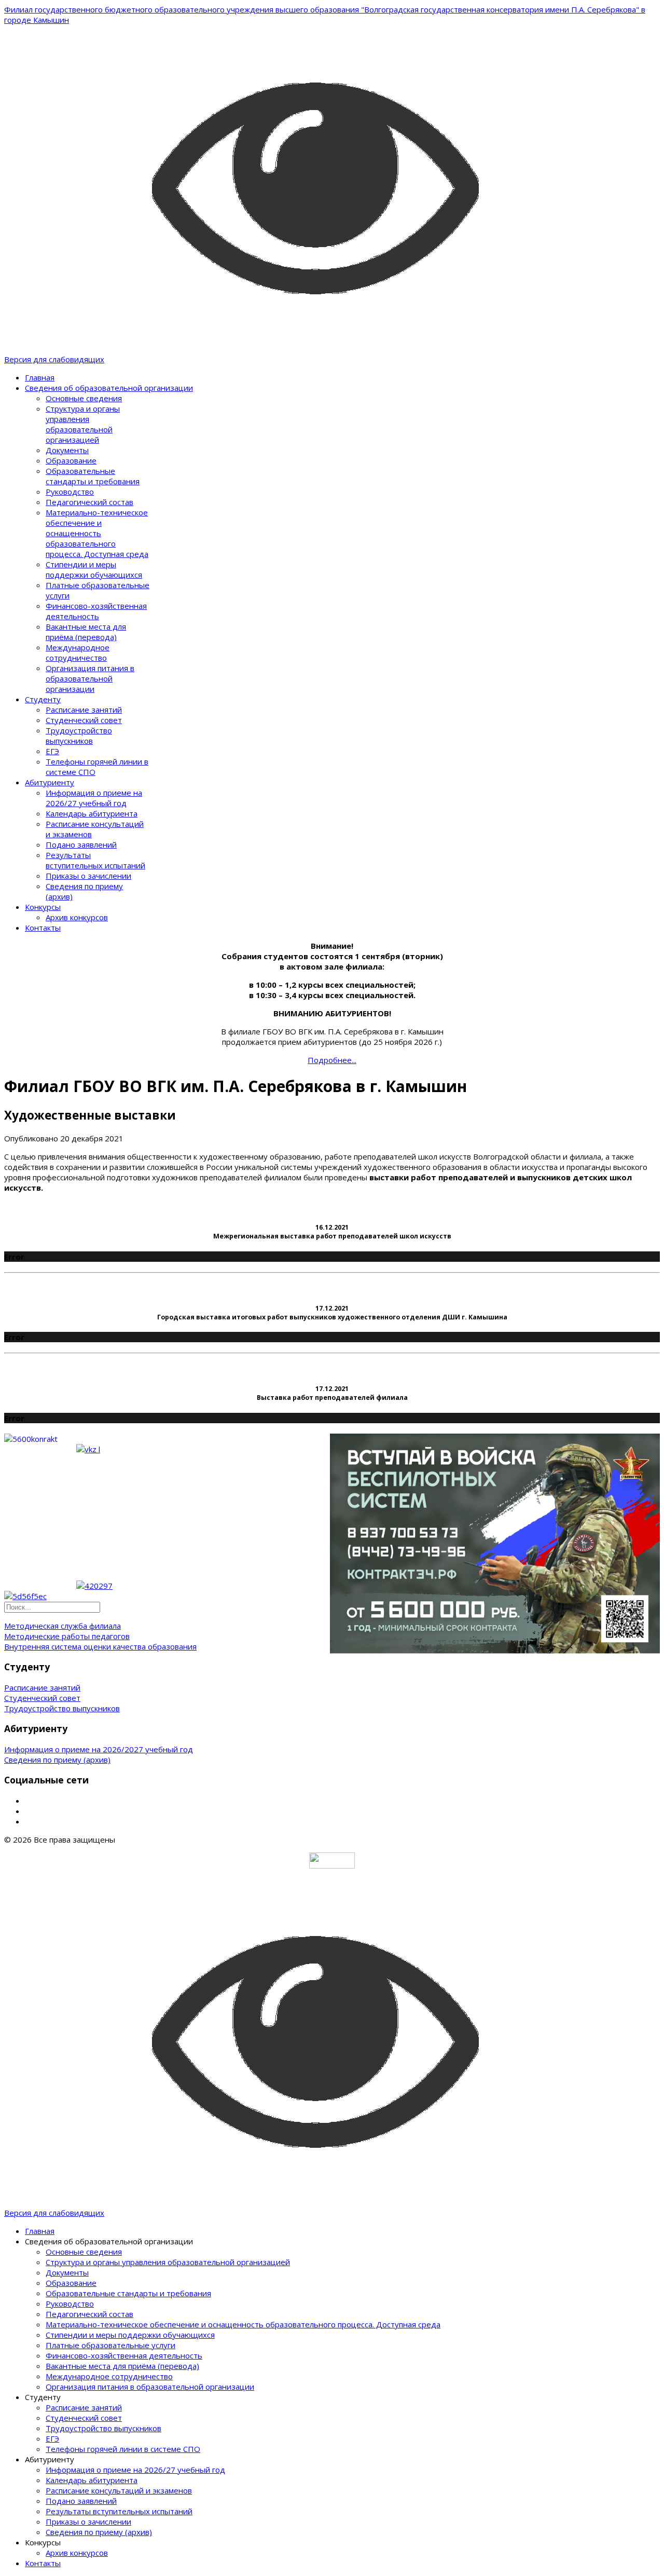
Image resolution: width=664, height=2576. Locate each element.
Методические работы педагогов (67, 1636)
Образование (71, 460)
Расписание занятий (84, 710)
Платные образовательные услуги (110, 2345)
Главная (40, 377)
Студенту (43, 699)
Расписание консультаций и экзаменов (119, 2490)
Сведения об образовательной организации (109, 388)
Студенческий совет (84, 720)
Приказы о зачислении (88, 876)
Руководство (70, 492)
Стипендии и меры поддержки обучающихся (94, 569)
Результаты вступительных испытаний (95, 860)
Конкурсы (43, 907)
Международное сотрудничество (78, 652)
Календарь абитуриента (92, 813)
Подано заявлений (81, 844)
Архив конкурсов (77, 917)
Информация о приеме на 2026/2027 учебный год (99, 1749)
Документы (67, 450)
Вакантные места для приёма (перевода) (86, 632)
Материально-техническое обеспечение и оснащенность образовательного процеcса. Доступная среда (97, 533)
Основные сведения (84, 398)
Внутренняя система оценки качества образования (100, 1646)
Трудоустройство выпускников (79, 735)
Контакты (43, 928)
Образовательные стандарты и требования (93, 476)
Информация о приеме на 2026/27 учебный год (94, 798)
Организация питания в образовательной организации (90, 678)
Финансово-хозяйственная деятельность (96, 611)
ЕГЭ (52, 751)
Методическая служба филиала (63, 1626)
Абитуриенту (50, 782)
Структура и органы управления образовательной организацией (83, 424)
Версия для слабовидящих (54, 359)
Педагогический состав (89, 502)
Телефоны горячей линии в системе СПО (123, 2449)
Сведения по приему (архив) (57, 1760)
